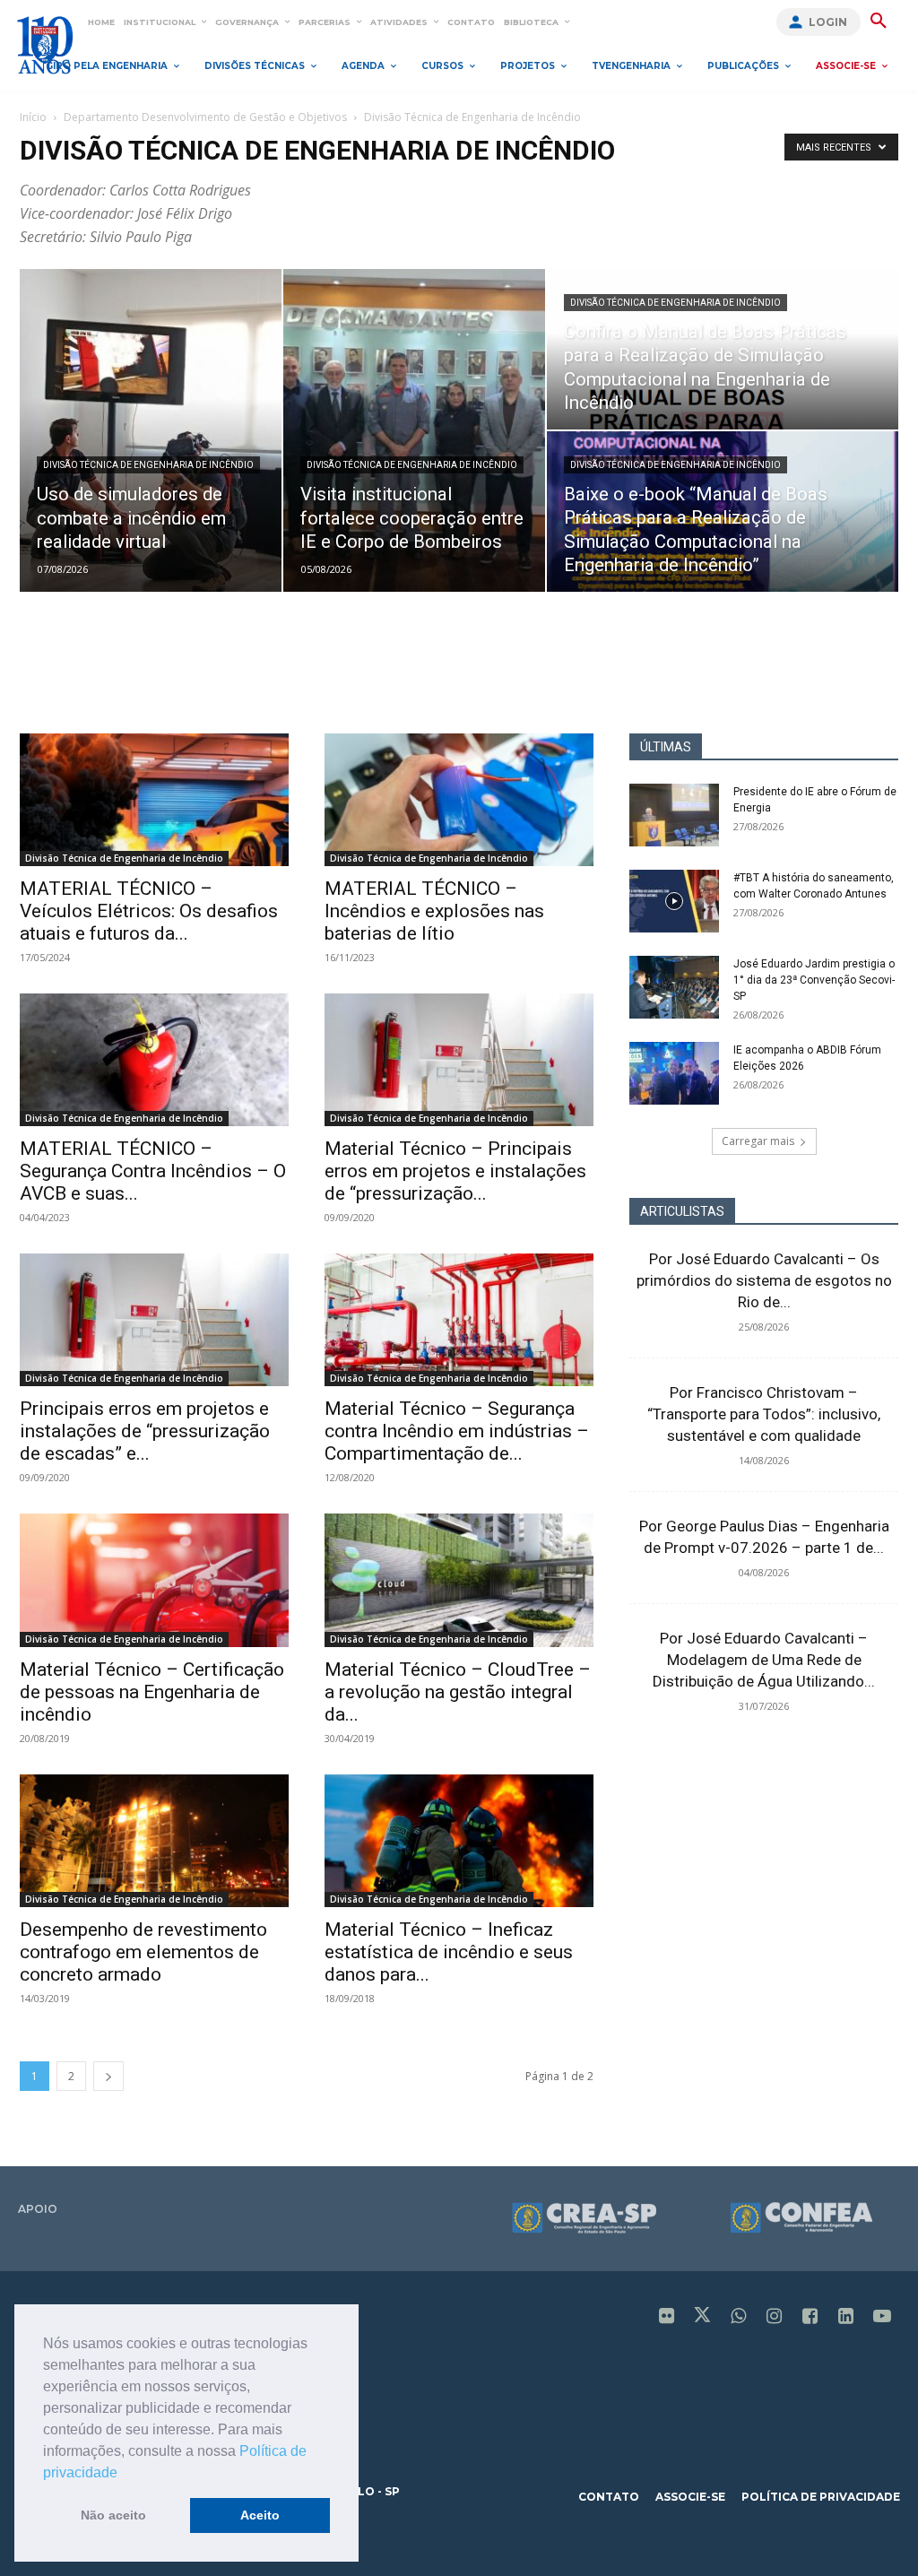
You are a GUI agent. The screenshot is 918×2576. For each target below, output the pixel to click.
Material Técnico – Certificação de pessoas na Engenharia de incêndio (152, 1692)
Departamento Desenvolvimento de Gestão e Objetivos (205, 117)
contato (609, 2497)
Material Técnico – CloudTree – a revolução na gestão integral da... (458, 1692)
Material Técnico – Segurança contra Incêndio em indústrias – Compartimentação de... (457, 1431)
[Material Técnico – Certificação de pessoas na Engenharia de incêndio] (154, 1580)
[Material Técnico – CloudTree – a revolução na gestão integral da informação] (459, 1580)
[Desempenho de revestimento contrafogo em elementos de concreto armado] (154, 1841)
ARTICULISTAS (682, 1211)
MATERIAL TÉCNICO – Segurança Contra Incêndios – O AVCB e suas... (153, 1171)
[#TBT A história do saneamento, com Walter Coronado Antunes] (674, 901)
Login (828, 22)
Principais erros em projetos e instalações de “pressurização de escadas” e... (145, 1431)
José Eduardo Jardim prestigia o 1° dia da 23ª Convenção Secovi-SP (814, 980)
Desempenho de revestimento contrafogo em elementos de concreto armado (143, 1952)
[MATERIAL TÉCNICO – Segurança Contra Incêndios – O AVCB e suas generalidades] (154, 1060)
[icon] (667, 2317)
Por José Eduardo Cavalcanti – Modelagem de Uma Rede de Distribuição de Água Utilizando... (764, 1660)
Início (33, 117)
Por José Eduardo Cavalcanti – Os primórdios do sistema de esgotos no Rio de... (764, 1280)
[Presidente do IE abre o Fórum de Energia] (674, 815)
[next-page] (108, 2076)
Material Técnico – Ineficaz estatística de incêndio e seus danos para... (449, 1952)
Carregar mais (758, 1141)
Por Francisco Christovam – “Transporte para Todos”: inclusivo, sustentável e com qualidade (764, 1414)
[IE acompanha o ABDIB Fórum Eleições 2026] (674, 1073)
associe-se (690, 2497)
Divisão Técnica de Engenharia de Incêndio (148, 465)
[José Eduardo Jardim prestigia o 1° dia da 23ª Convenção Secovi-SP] (674, 987)
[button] (124, 2474)
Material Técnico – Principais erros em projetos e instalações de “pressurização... (455, 1171)
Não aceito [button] (113, 2515)
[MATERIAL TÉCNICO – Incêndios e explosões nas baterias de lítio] (459, 800)
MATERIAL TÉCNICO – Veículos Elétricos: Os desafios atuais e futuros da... (149, 911)
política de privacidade (821, 2497)
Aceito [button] (260, 2515)
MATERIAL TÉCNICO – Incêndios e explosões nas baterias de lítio (434, 911)
